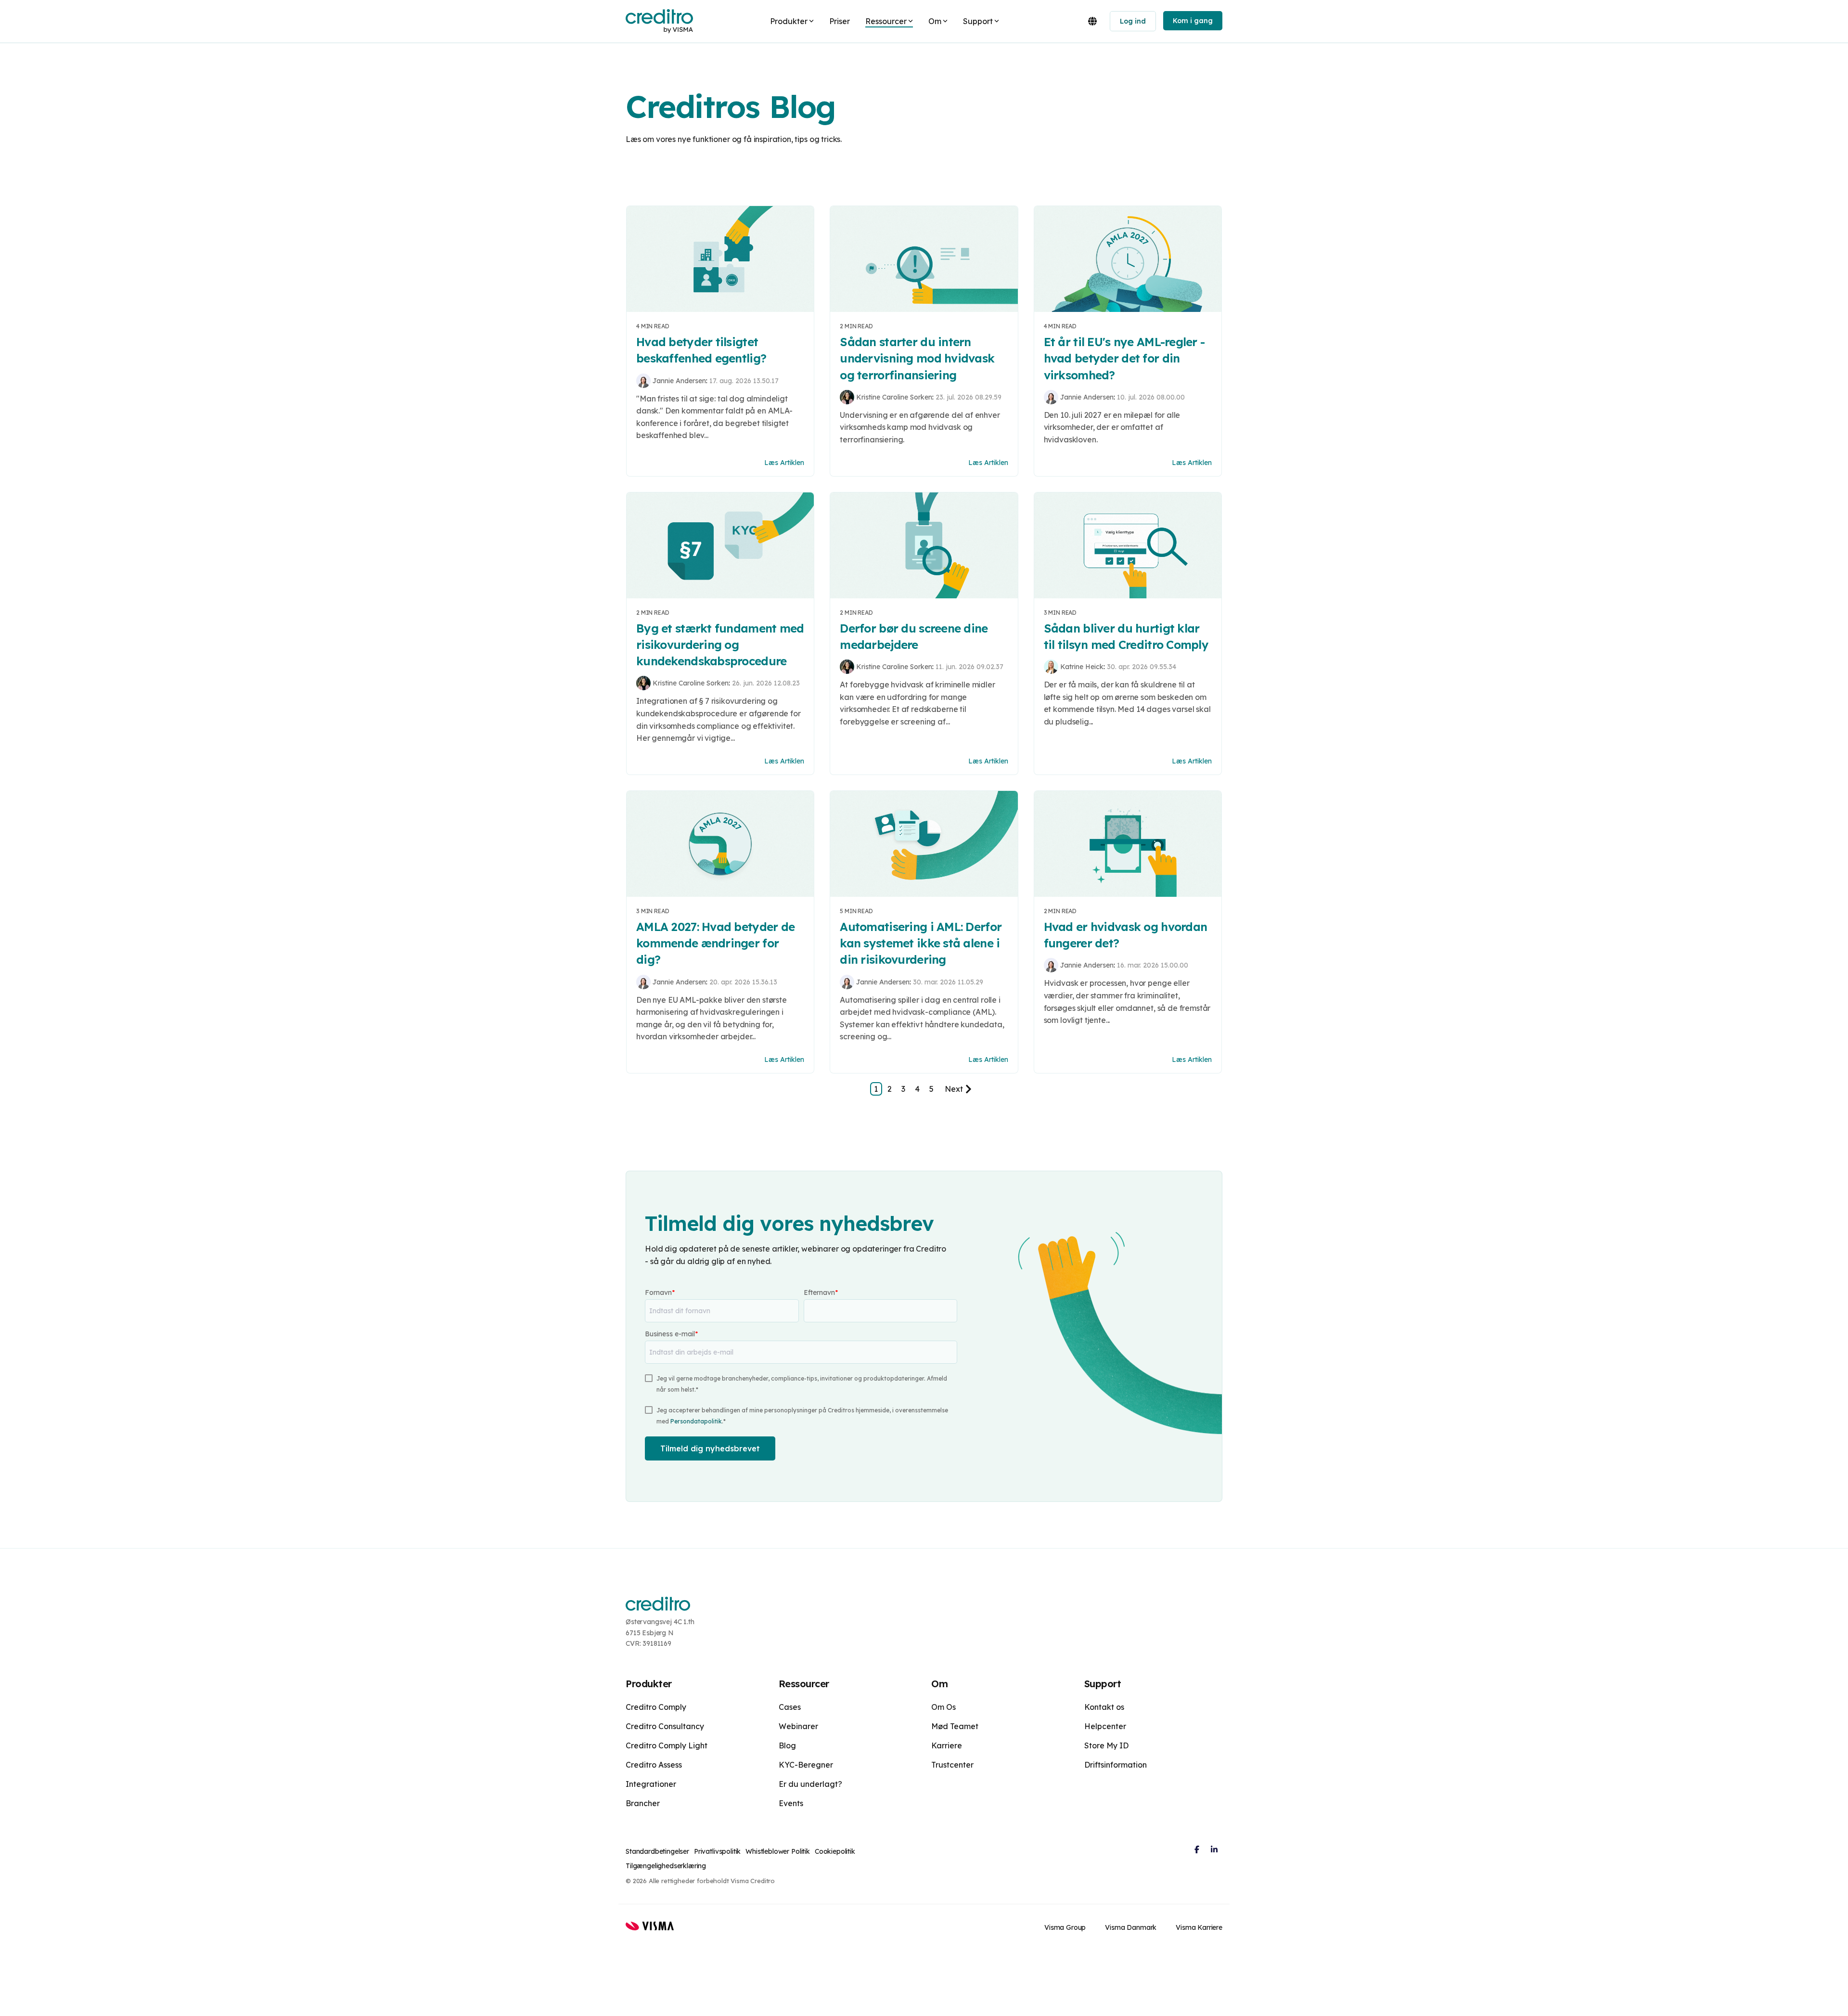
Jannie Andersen (679, 381)
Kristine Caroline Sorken (894, 397)
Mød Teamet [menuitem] (955, 1726)
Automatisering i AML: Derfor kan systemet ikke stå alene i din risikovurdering (921, 943)
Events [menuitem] (791, 1803)
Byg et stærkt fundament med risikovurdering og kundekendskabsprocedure (720, 645)
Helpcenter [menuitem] (1105, 1726)
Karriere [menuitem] (947, 1745)
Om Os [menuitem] (943, 1707)
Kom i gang (1193, 21)
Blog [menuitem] (787, 1745)
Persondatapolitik (696, 1421)
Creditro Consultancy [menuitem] (665, 1726)
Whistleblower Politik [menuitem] (778, 1851)
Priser (840, 21)
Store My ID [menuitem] (1106, 1745)
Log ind (1133, 21)
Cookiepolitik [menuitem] (835, 1851)
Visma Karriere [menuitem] (1199, 1927)
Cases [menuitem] (790, 1707)
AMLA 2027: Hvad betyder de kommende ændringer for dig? (715, 943)
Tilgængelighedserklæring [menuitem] (666, 1866)
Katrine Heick (1082, 667)
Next (954, 1089)
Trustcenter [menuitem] (952, 1765)
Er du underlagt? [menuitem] (810, 1784)
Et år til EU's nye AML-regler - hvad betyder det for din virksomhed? (1124, 358)
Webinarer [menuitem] (798, 1726)
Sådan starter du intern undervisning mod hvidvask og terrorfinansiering (917, 358)
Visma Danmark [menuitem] (1131, 1927)
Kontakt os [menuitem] (1104, 1707)
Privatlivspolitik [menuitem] (717, 1851)
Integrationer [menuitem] (651, 1784)
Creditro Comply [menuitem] (656, 1707)
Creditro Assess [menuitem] (654, 1765)
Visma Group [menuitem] (1065, 1927)
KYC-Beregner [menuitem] (806, 1765)
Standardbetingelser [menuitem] (657, 1851)
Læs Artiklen (784, 463)
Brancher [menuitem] (643, 1803)
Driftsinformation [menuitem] (1116, 1765)
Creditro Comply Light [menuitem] (667, 1745)
